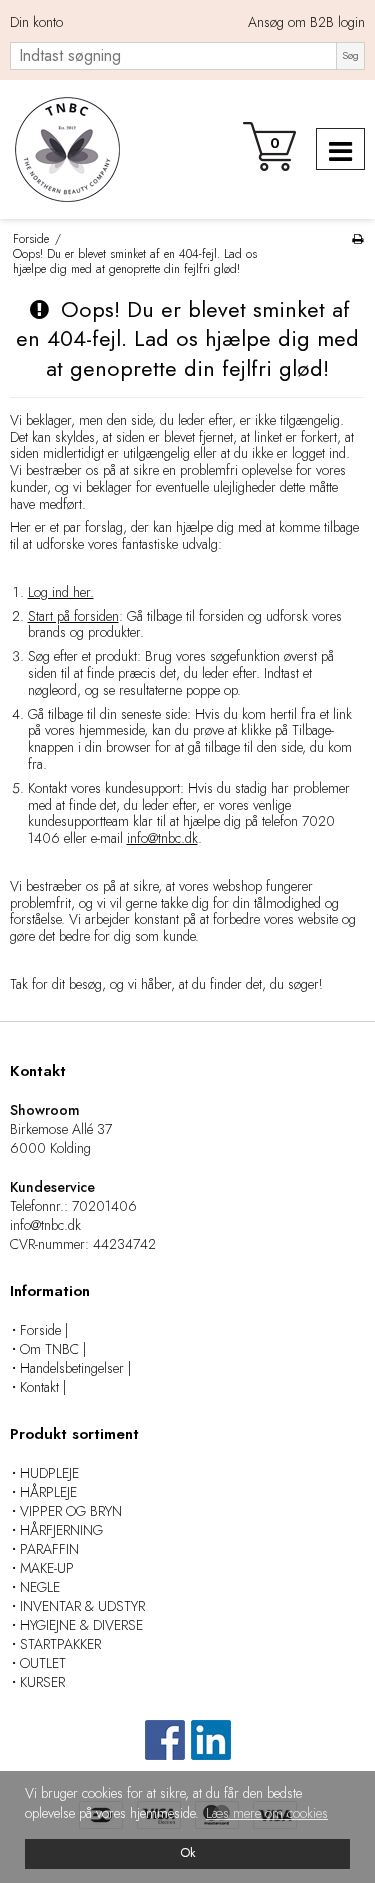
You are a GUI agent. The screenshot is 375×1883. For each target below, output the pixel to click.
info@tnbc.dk (162, 838)
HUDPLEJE (49, 1473)
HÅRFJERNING (61, 1530)
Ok (188, 1853)
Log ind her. (61, 592)
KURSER (42, 1682)
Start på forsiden (73, 616)
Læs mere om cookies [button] (267, 1813)
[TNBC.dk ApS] (65, 149)
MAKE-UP (47, 1568)
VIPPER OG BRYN (71, 1511)
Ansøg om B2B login (306, 23)
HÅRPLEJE (48, 1492)
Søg (350, 55)
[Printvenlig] (357, 238)
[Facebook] (165, 1749)
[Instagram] (211, 1749)
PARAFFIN (49, 1549)
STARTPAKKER (60, 1644)
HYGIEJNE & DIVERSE (81, 1625)
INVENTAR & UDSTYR (82, 1606)
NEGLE (40, 1587)
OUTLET (43, 1663)
